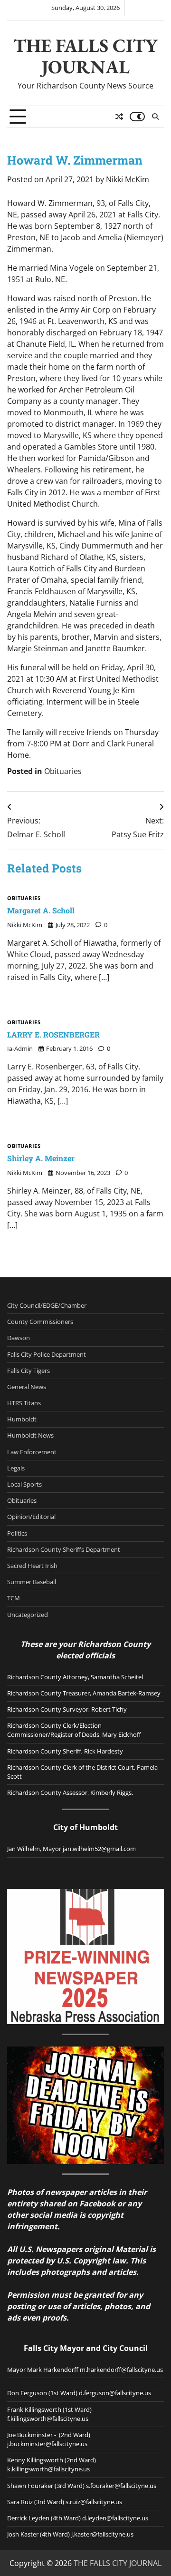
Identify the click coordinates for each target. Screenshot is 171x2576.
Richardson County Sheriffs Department (64, 1549)
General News (27, 1387)
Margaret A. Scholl (41, 910)
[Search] (155, 117)
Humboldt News (30, 1435)
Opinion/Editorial (31, 1517)
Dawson (19, 1338)
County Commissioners (40, 1322)
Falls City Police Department (47, 1354)
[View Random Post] (119, 117)
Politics (17, 1533)
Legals (16, 1468)
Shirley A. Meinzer (41, 1158)
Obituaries (63, 771)
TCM (14, 1598)
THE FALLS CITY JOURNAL (85, 56)
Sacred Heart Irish (32, 1566)
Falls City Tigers (28, 1371)
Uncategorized (28, 1615)
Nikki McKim (128, 179)
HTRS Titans (24, 1403)
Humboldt (22, 1419)
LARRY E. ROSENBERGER (53, 1034)
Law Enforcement (32, 1452)
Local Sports (24, 1484)
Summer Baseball (32, 1582)
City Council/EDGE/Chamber (47, 1305)
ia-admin (20, 1048)
